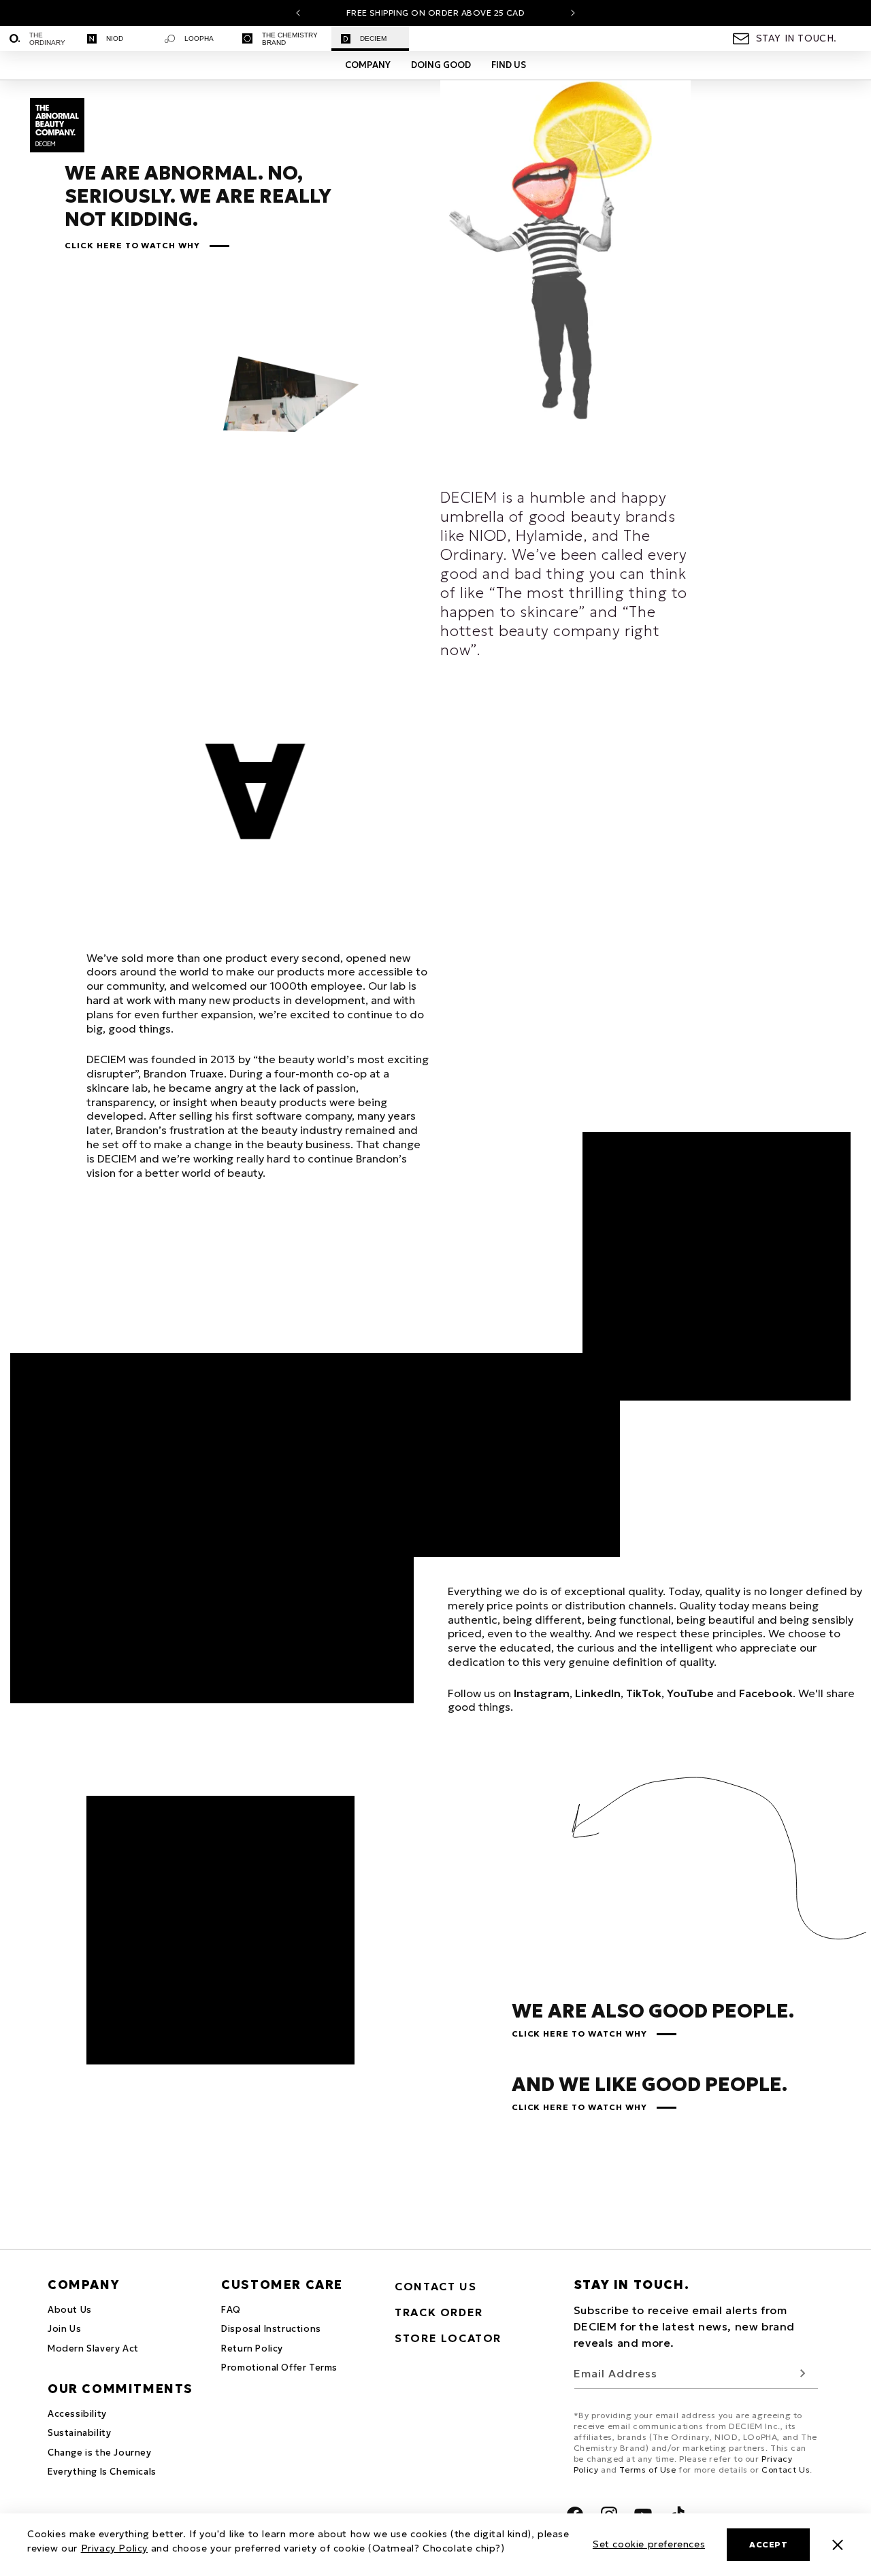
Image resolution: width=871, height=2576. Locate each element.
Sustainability (79, 2433)
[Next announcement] (573, 13)
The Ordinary (47, 39)
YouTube (690, 1693)
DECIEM (373, 38)
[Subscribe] (803, 2374)
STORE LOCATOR (448, 2338)
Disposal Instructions (271, 2329)
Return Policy (252, 2348)
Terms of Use (647, 2470)
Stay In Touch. (796, 38)
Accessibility (77, 2414)
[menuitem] (39, 38)
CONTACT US (435, 2286)
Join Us (64, 2329)
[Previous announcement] (298, 13)
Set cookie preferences (649, 2544)
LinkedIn (598, 1693)
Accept (768, 2544)
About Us (70, 2310)
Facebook (766, 1693)
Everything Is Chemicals (102, 2472)
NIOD (115, 38)
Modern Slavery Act (93, 2348)
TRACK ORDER (439, 2312)
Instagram (542, 1693)
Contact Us (786, 2470)
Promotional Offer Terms (279, 2368)
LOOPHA (199, 38)
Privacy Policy (114, 2548)
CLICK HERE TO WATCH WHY (132, 246)
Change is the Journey (100, 2453)
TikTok (644, 1693)
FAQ (231, 2310)
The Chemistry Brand (290, 39)
